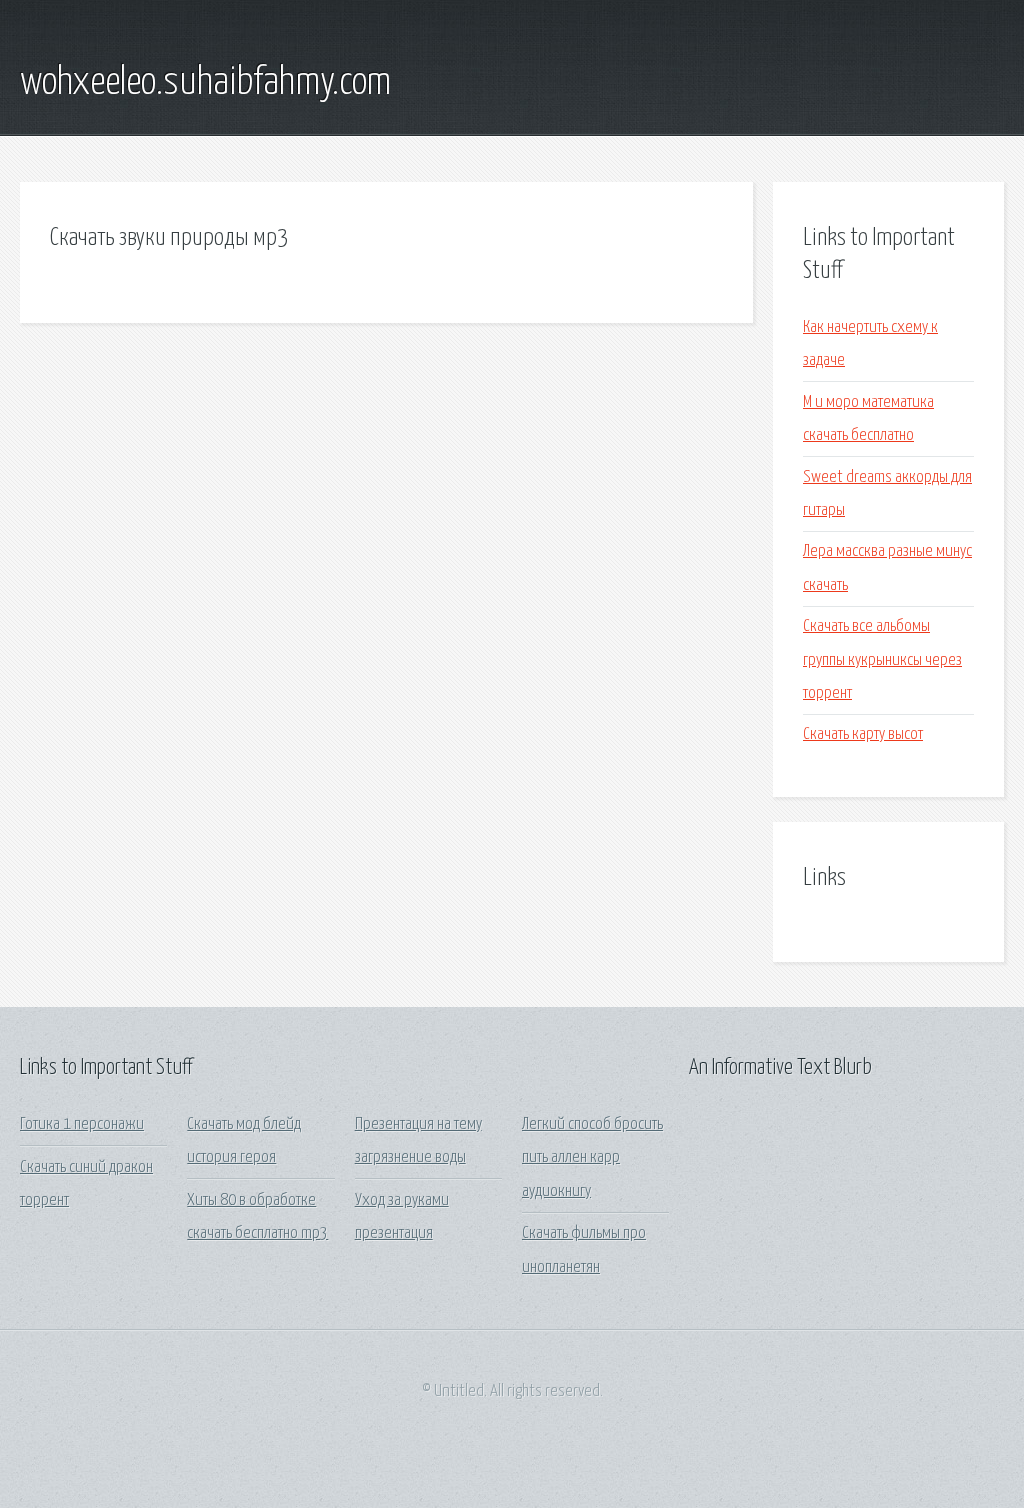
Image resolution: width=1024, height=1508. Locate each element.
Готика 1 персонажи (82, 1124)
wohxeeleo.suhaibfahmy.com (205, 83)
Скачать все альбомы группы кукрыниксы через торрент (882, 660)
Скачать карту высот (863, 734)
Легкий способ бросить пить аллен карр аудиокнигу (592, 1158)
